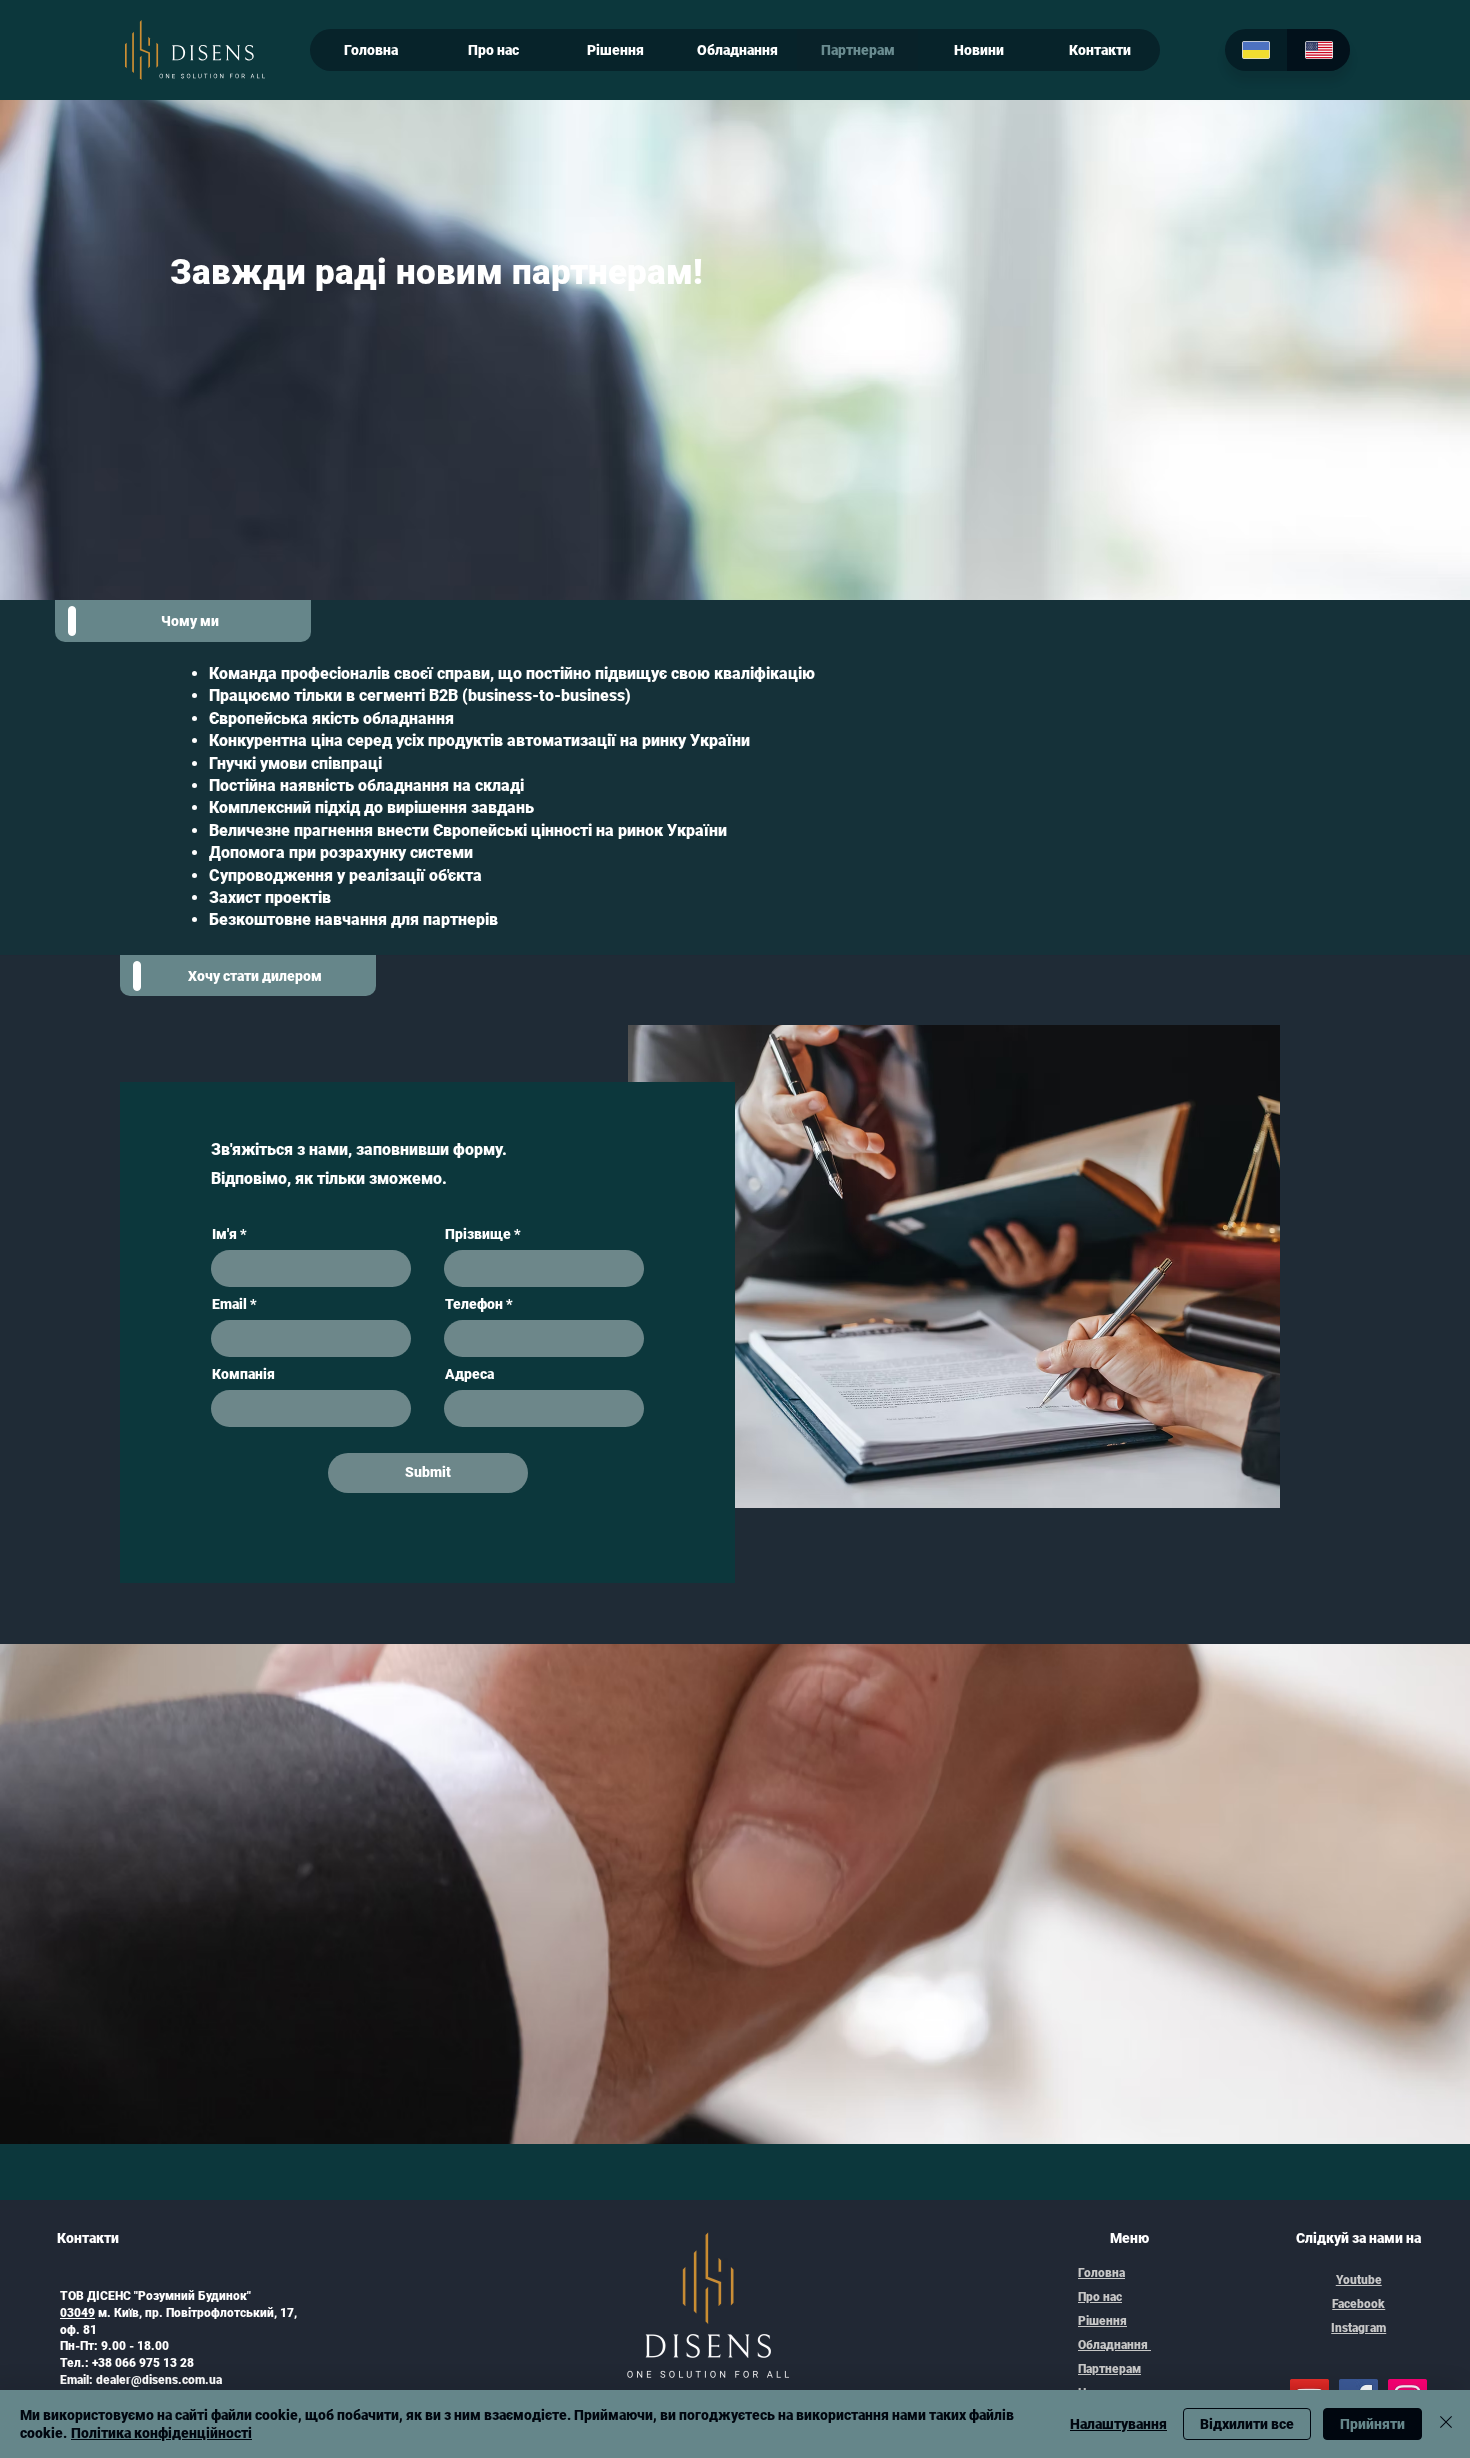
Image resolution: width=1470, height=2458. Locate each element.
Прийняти (1372, 2424)
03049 (77, 2313)
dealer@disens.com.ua (159, 2380)
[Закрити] (1446, 2424)
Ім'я (224, 1234)
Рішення (1102, 2321)
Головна (1101, 2273)
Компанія (243, 1374)
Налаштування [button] (1118, 2424)
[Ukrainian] (1256, 50)
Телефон (474, 1304)
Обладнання (1114, 2345)
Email (229, 1304)
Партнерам (1109, 2369)
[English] (1318, 50)
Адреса (469, 1374)
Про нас (1100, 2297)
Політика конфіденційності (161, 2433)
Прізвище (478, 1234)
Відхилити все (1247, 2424)
